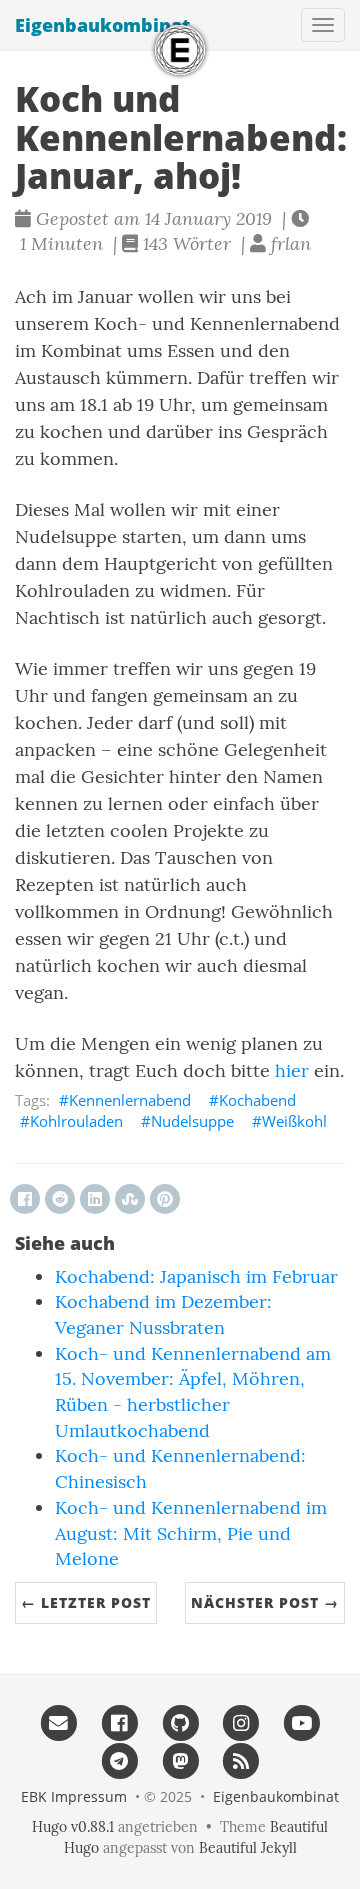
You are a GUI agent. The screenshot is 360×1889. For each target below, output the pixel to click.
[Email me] (58, 1723)
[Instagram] (240, 1723)
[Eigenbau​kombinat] (180, 50)
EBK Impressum (74, 1796)
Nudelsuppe (192, 1121)
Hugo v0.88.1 (73, 1827)
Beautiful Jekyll (248, 1848)
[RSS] (240, 1760)
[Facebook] (119, 1723)
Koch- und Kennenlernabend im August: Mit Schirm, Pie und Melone (191, 1533)
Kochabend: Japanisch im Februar (196, 1276)
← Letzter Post (86, 1602)
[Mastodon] (180, 1760)
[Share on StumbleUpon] (130, 1199)
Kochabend (257, 1100)
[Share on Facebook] (25, 1199)
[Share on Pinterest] (165, 1199)
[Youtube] (301, 1723)
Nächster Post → (265, 1602)
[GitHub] (180, 1723)
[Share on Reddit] (60, 1199)
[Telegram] (119, 1760)
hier (292, 1070)
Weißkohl (294, 1121)
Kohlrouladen (76, 1121)
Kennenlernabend (130, 1100)
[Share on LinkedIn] (95, 1199)
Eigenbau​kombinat (102, 25)
